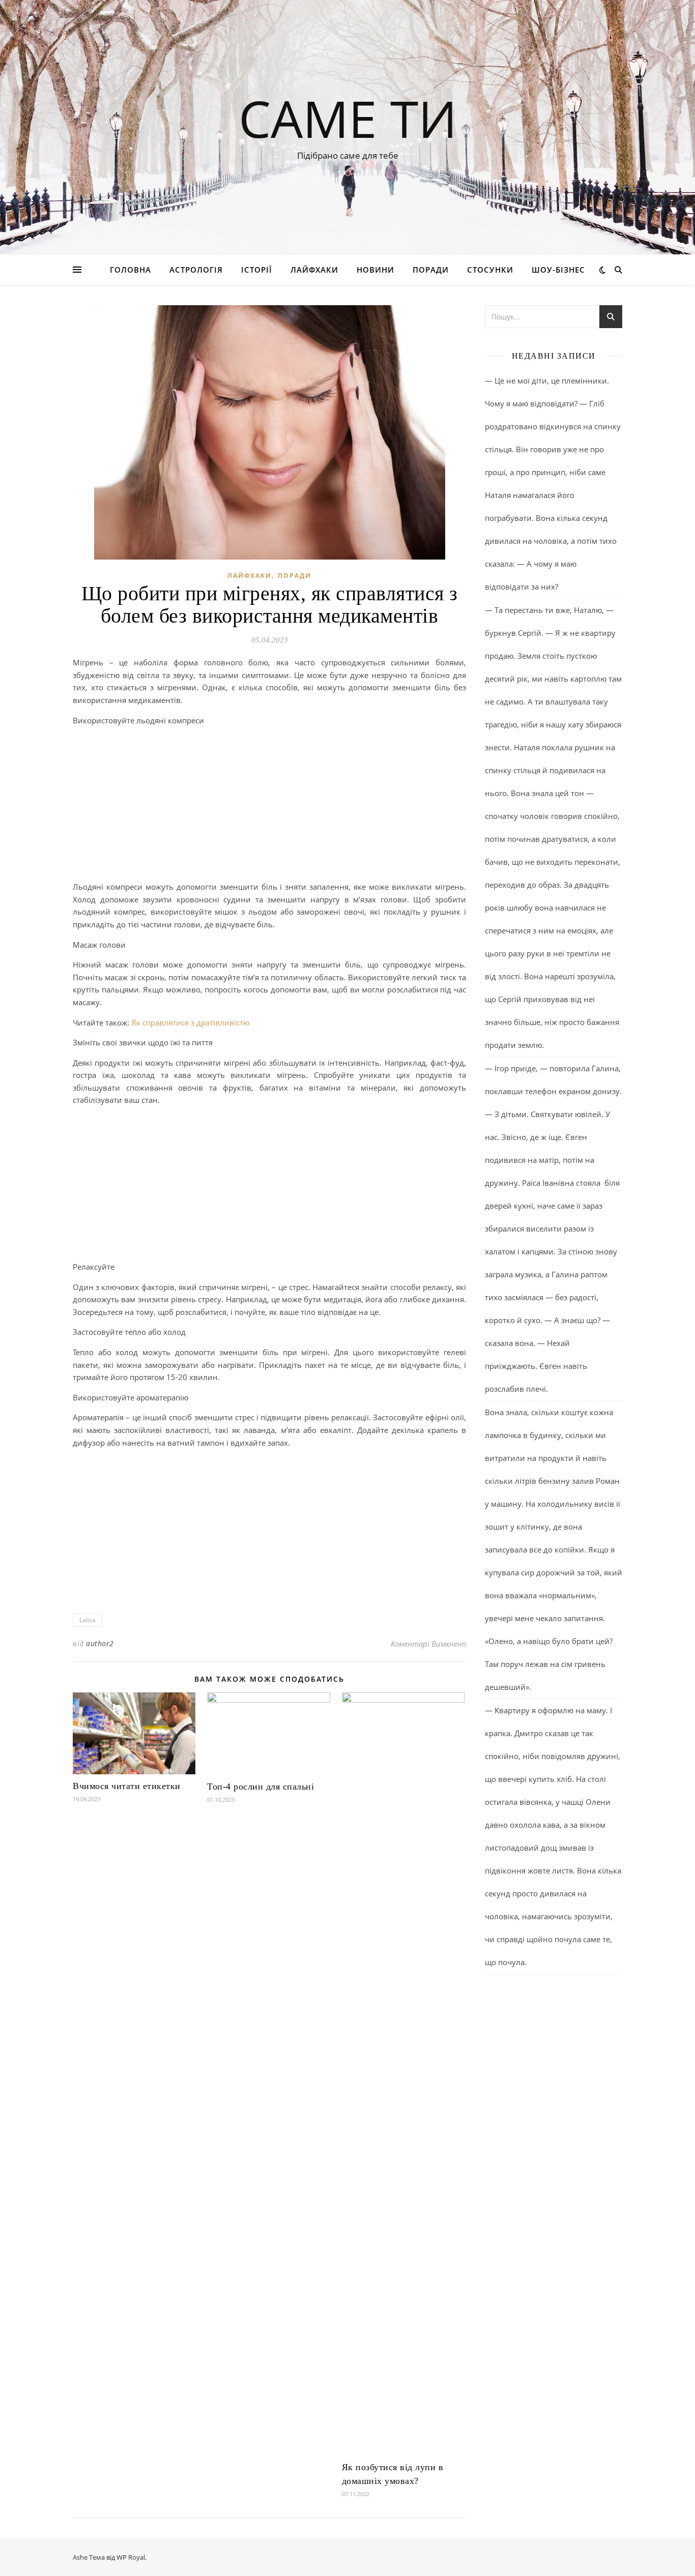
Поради (431, 270)
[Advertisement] (269, 805)
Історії (257, 270)
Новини (375, 270)
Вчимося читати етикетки (127, 1786)
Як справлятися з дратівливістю (190, 1022)
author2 (100, 1643)
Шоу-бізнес (558, 270)
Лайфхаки (314, 270)
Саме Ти (348, 118)
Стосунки (490, 270)
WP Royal (131, 2557)
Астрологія (196, 270)
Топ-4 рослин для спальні (260, 1787)
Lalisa (88, 1620)
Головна (131, 270)
